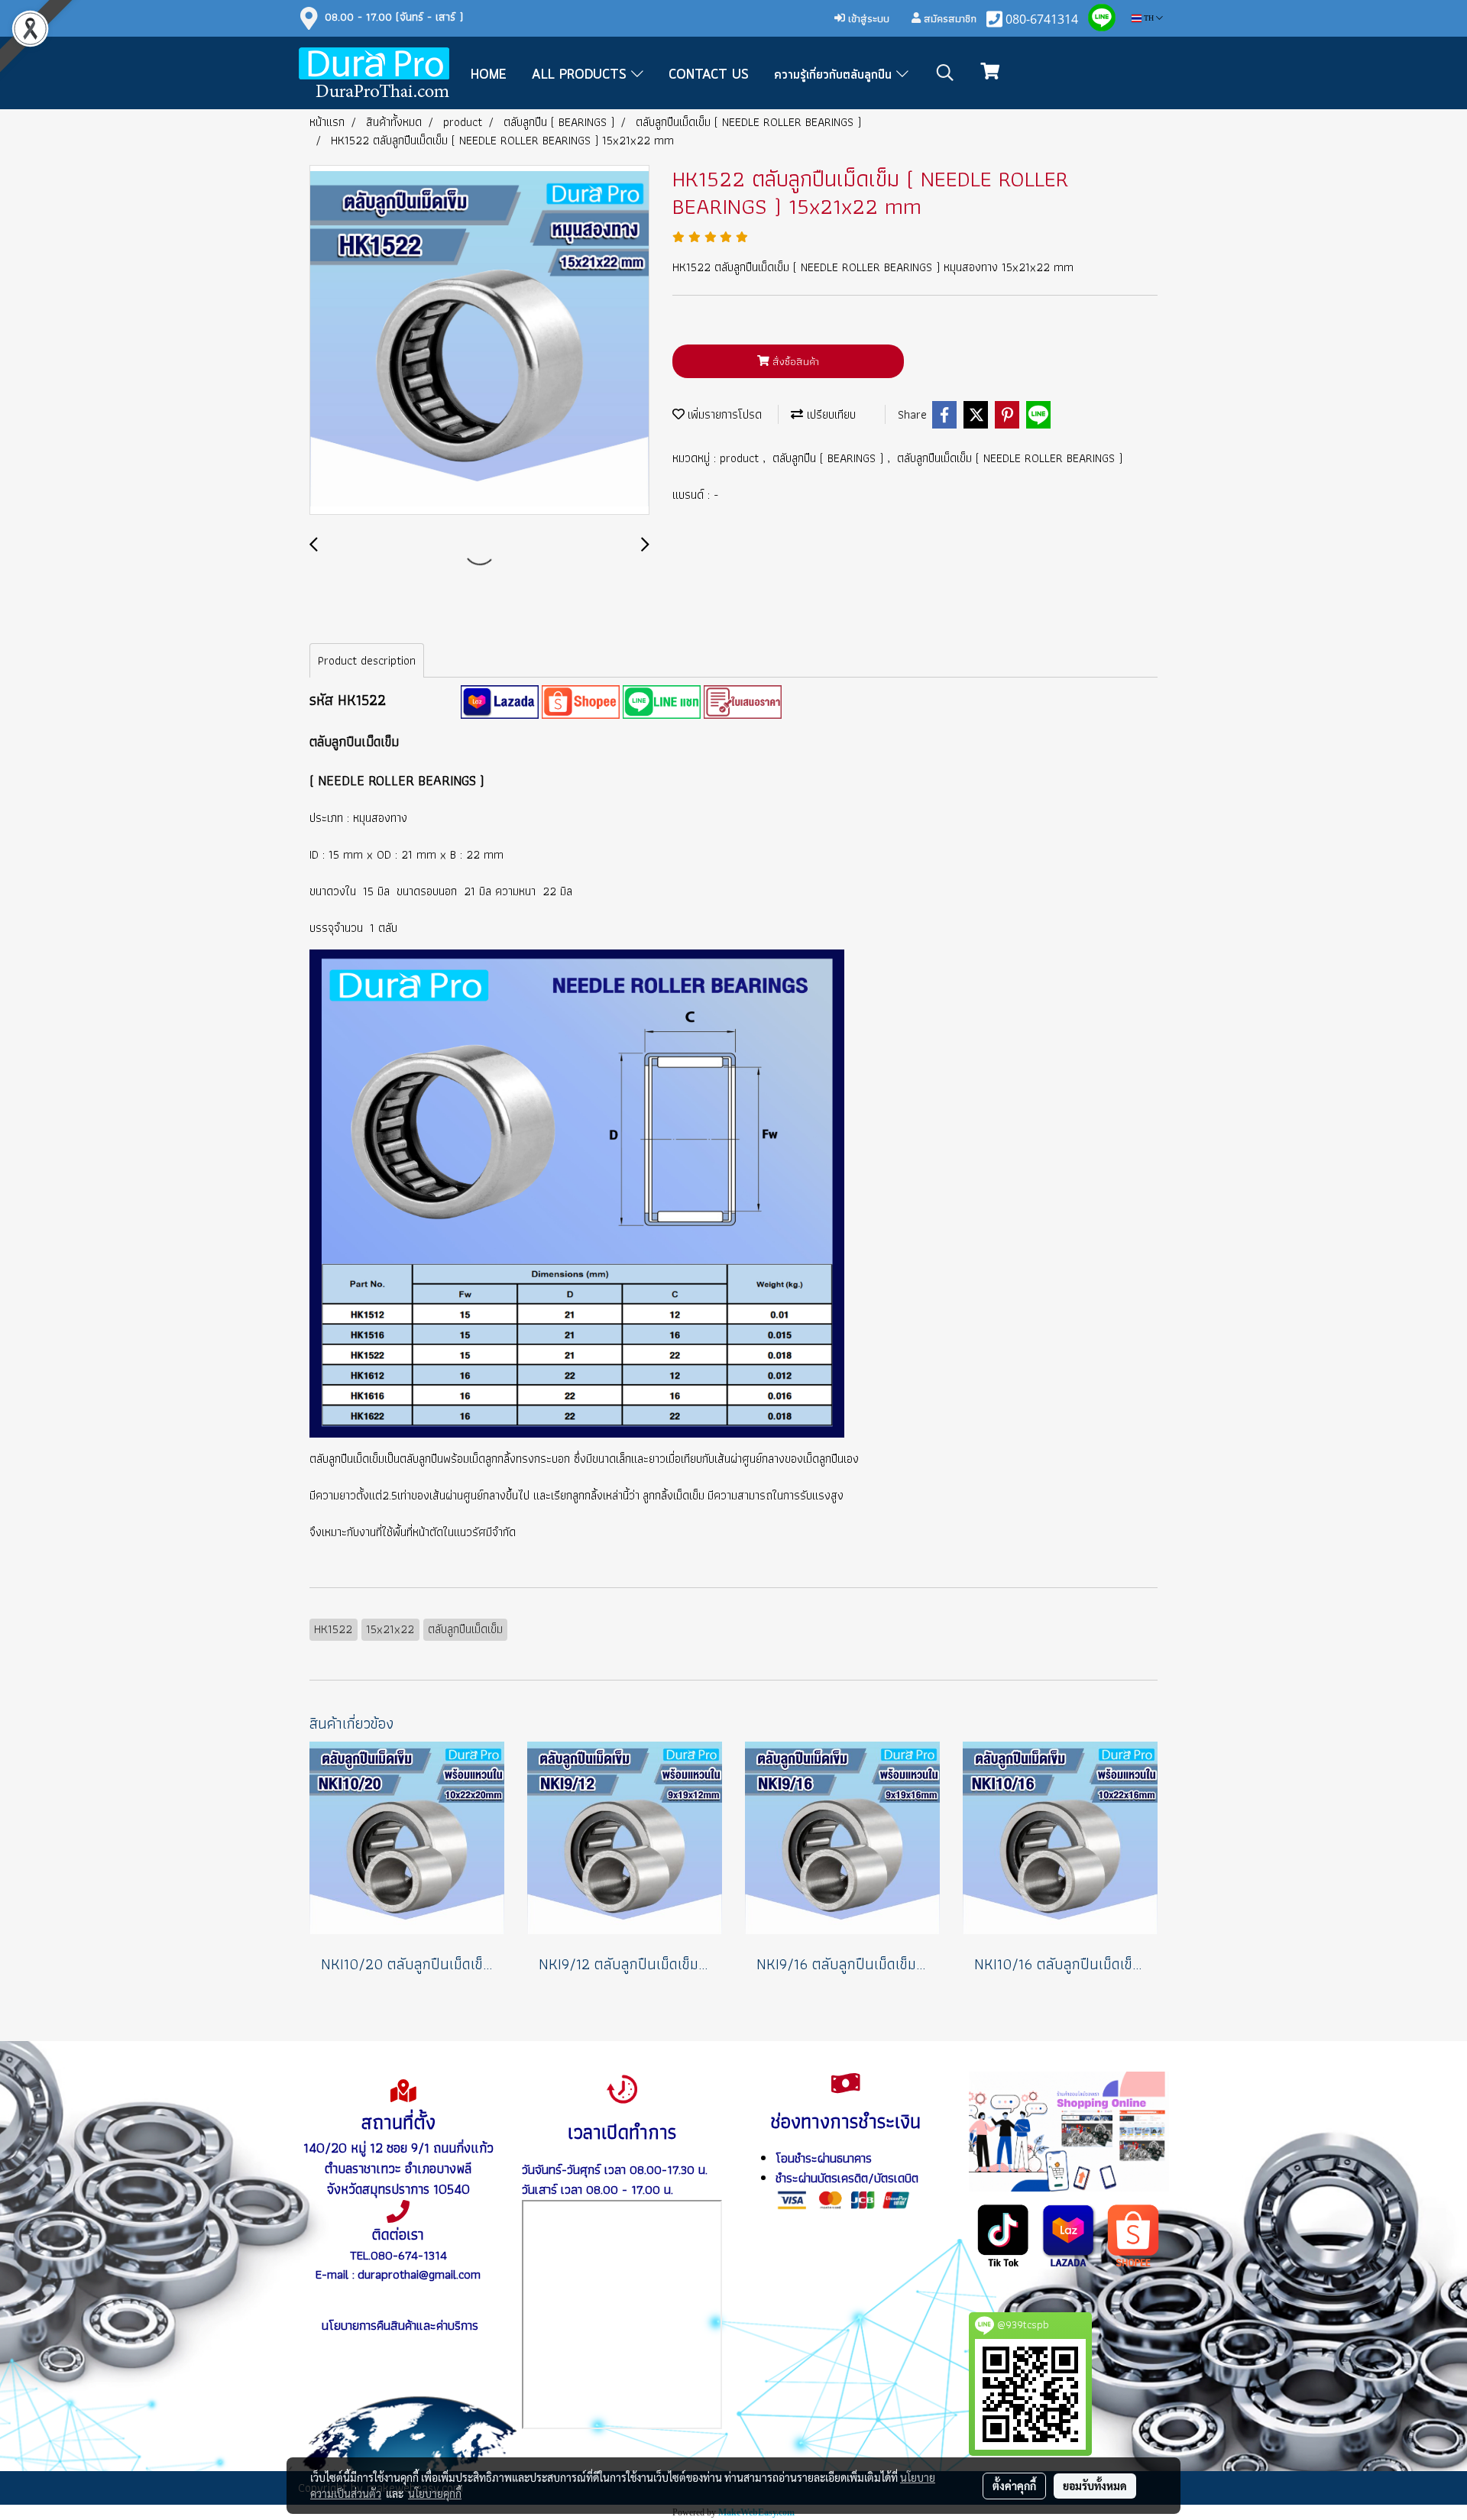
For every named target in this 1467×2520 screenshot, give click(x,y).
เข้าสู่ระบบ (867, 18)
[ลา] (1069, 2234)
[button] (945, 73)
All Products (581, 75)
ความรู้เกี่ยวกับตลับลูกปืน (835, 75)
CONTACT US (709, 75)
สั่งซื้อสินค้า (794, 361)
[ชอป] (1133, 2234)
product (741, 458)
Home (489, 75)
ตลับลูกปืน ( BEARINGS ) (830, 458)
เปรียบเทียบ (829, 414)
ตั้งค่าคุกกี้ (1014, 2486)
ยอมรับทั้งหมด (1095, 2486)
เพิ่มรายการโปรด (723, 414)
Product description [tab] (367, 660)
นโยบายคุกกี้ (435, 2493)
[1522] (500, 701)
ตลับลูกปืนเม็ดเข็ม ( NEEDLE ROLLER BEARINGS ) (1010, 458)
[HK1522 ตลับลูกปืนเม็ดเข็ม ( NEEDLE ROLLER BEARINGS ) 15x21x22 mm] (479, 341)
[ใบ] (743, 701)
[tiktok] (1004, 2234)
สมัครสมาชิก (949, 18)
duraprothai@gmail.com (419, 2274)
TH (1149, 18)
